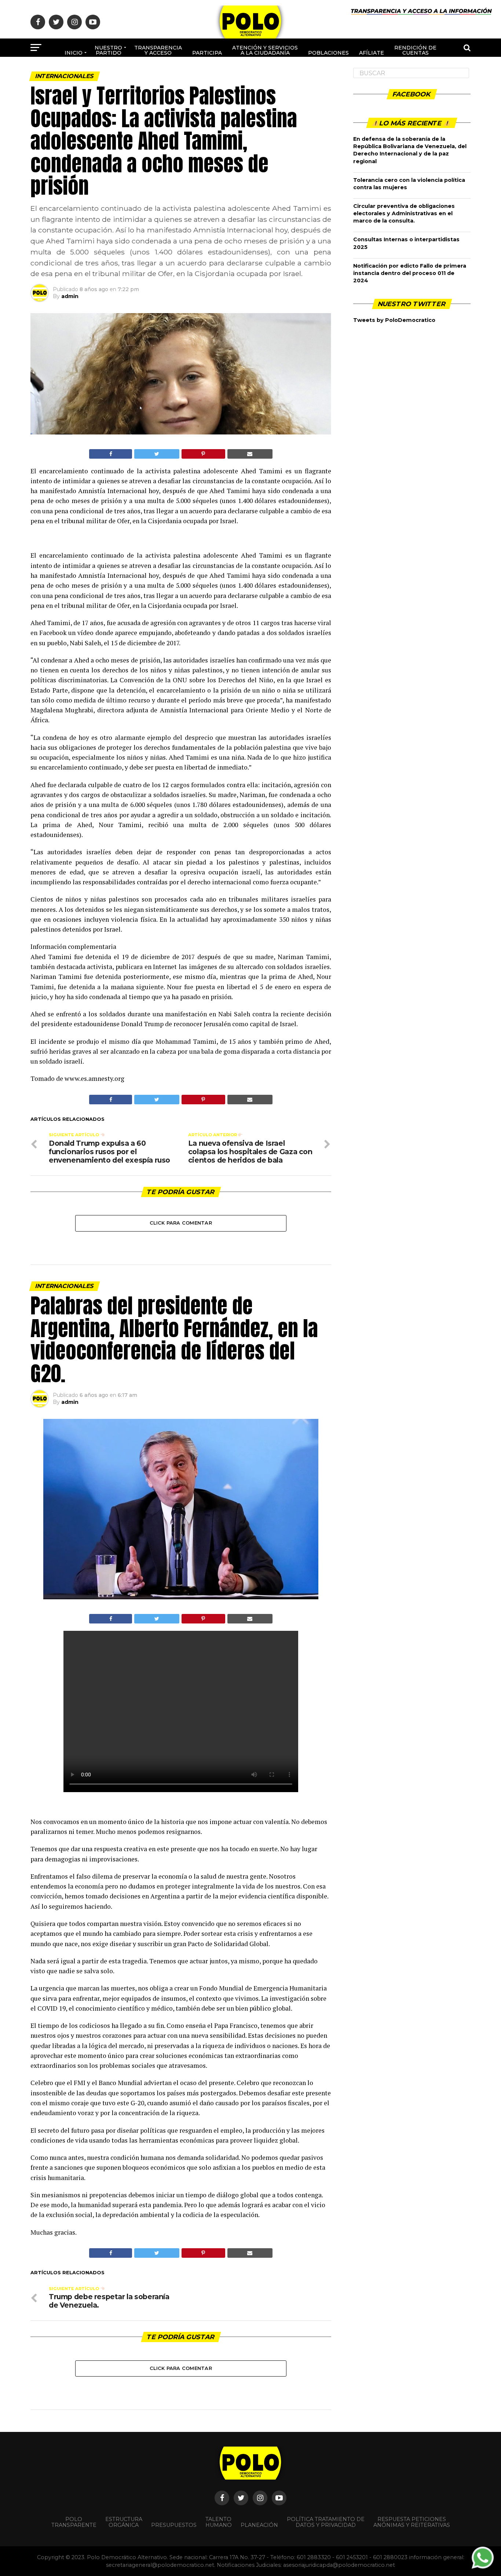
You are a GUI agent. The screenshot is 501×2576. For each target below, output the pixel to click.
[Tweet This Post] (157, 454)
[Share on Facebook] (111, 454)
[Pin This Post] (203, 454)
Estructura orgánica (124, 2522)
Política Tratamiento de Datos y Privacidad (326, 2522)
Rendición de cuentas (415, 50)
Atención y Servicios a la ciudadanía (265, 50)
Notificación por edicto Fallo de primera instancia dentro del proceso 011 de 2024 (410, 273)
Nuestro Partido (108, 50)
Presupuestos (174, 2525)
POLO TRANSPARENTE (74, 2522)
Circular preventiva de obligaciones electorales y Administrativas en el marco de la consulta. (404, 213)
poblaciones (328, 53)
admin (70, 296)
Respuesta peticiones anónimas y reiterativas (412, 2522)
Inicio (74, 53)
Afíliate (372, 53)
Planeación (259, 2525)
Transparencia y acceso (158, 50)
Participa (207, 53)
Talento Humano (219, 2522)
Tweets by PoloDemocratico (394, 320)
